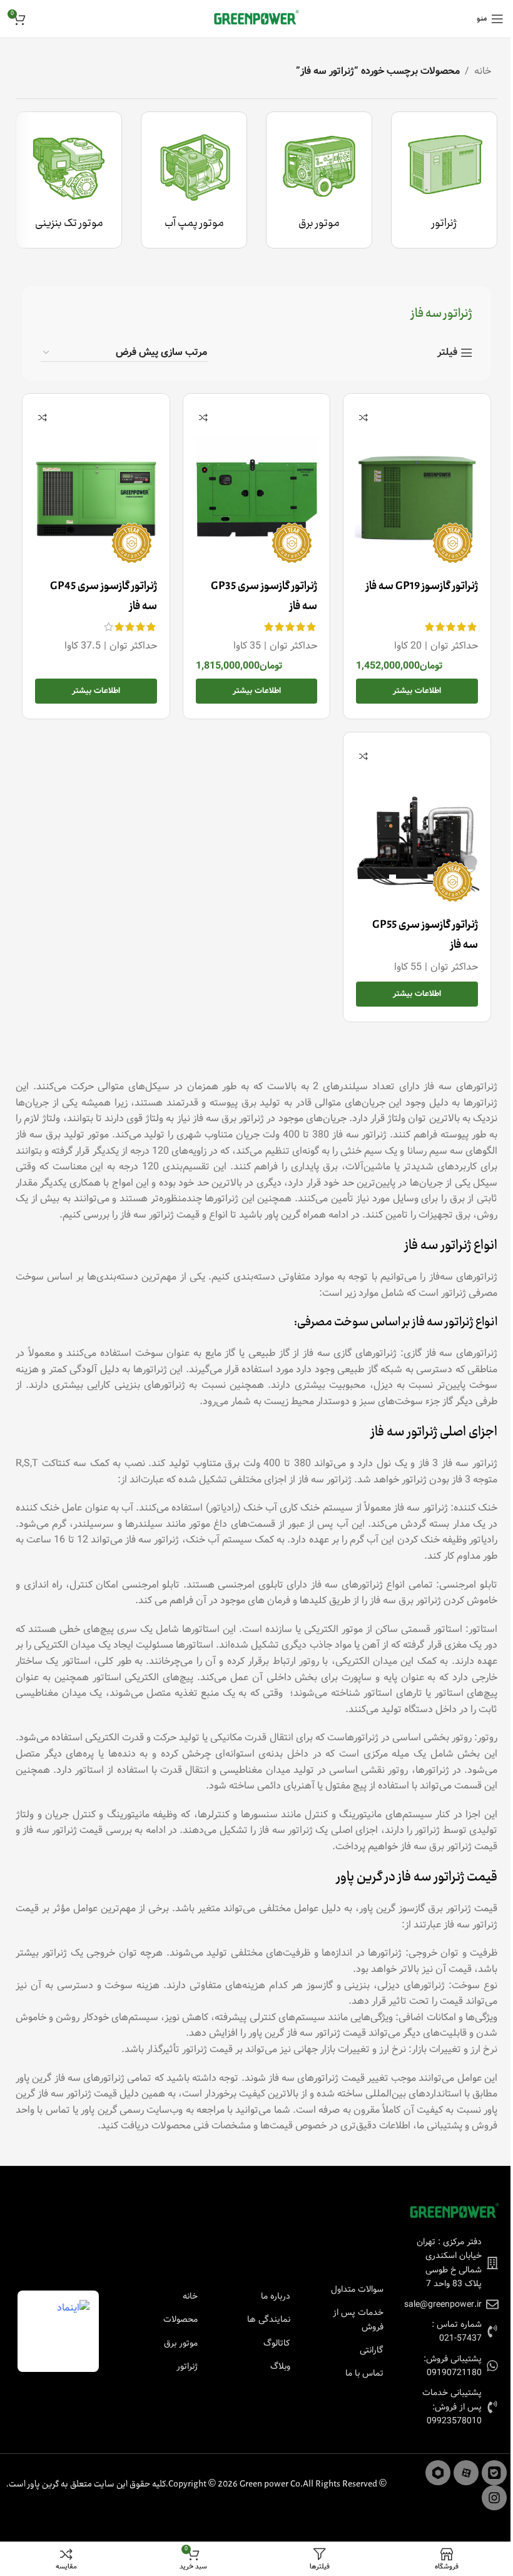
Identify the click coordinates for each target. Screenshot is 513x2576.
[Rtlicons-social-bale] (494, 2473)
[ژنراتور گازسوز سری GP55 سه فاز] (417, 836)
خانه (483, 71)
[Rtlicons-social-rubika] (438, 2473)
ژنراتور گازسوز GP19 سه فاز (422, 587)
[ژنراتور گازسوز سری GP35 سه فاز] (257, 498)
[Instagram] (494, 2498)
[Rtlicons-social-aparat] (466, 2473)
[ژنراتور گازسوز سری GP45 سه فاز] (96, 498)
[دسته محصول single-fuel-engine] (69, 180)
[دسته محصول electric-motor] (319, 180)
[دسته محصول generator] (444, 180)
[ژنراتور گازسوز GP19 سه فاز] (417, 498)
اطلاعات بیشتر (417, 691)
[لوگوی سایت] (256, 18)
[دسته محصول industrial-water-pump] (194, 180)
